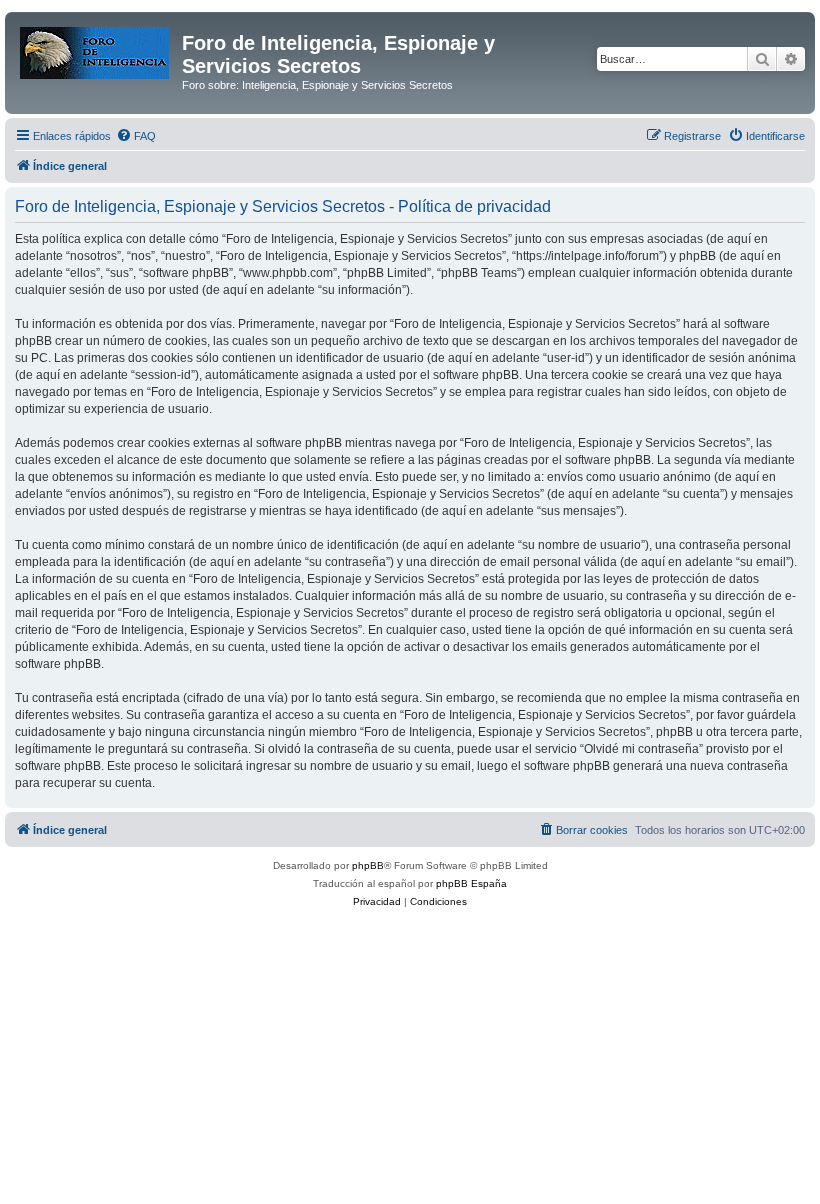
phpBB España (471, 883)
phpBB (368, 865)
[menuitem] (136, 136)
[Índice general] (96, 49)
